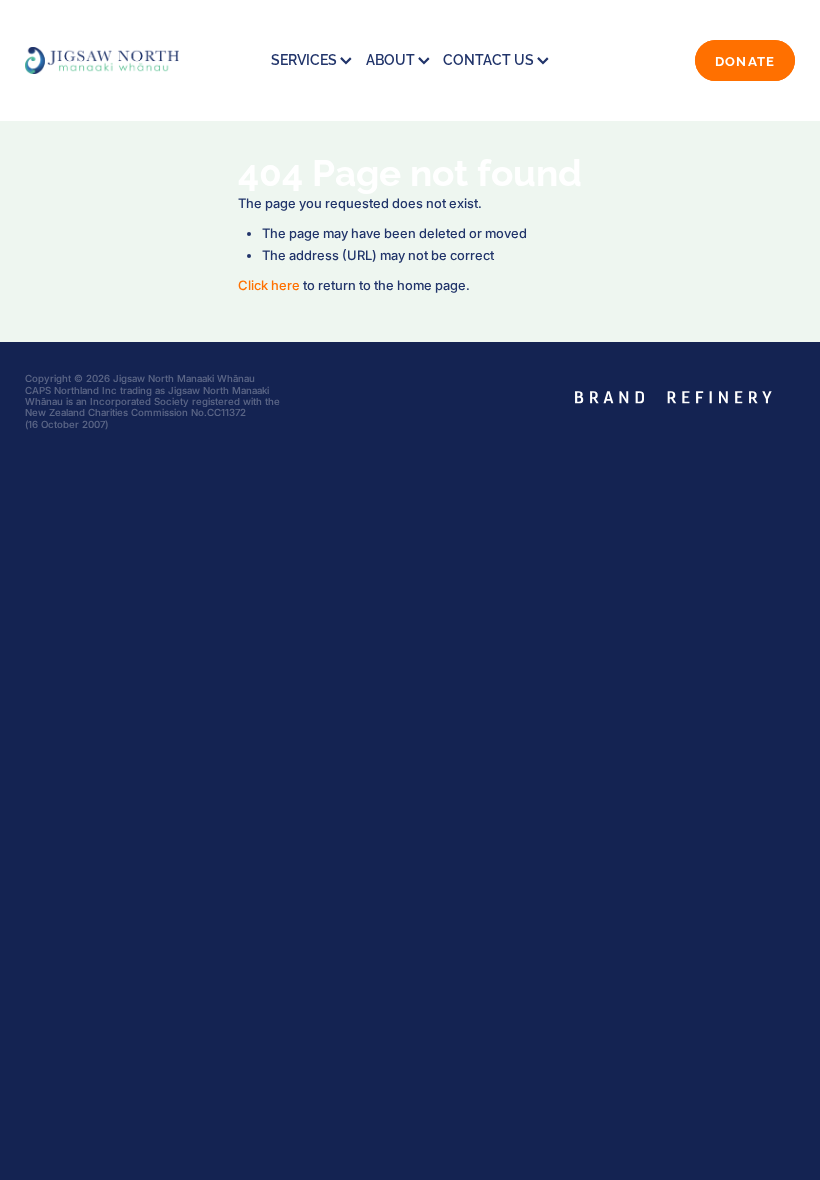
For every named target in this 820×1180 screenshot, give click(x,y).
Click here (269, 285)
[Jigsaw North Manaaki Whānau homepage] (102, 60)
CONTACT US (490, 58)
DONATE (745, 60)
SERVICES (305, 58)
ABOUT (392, 58)
